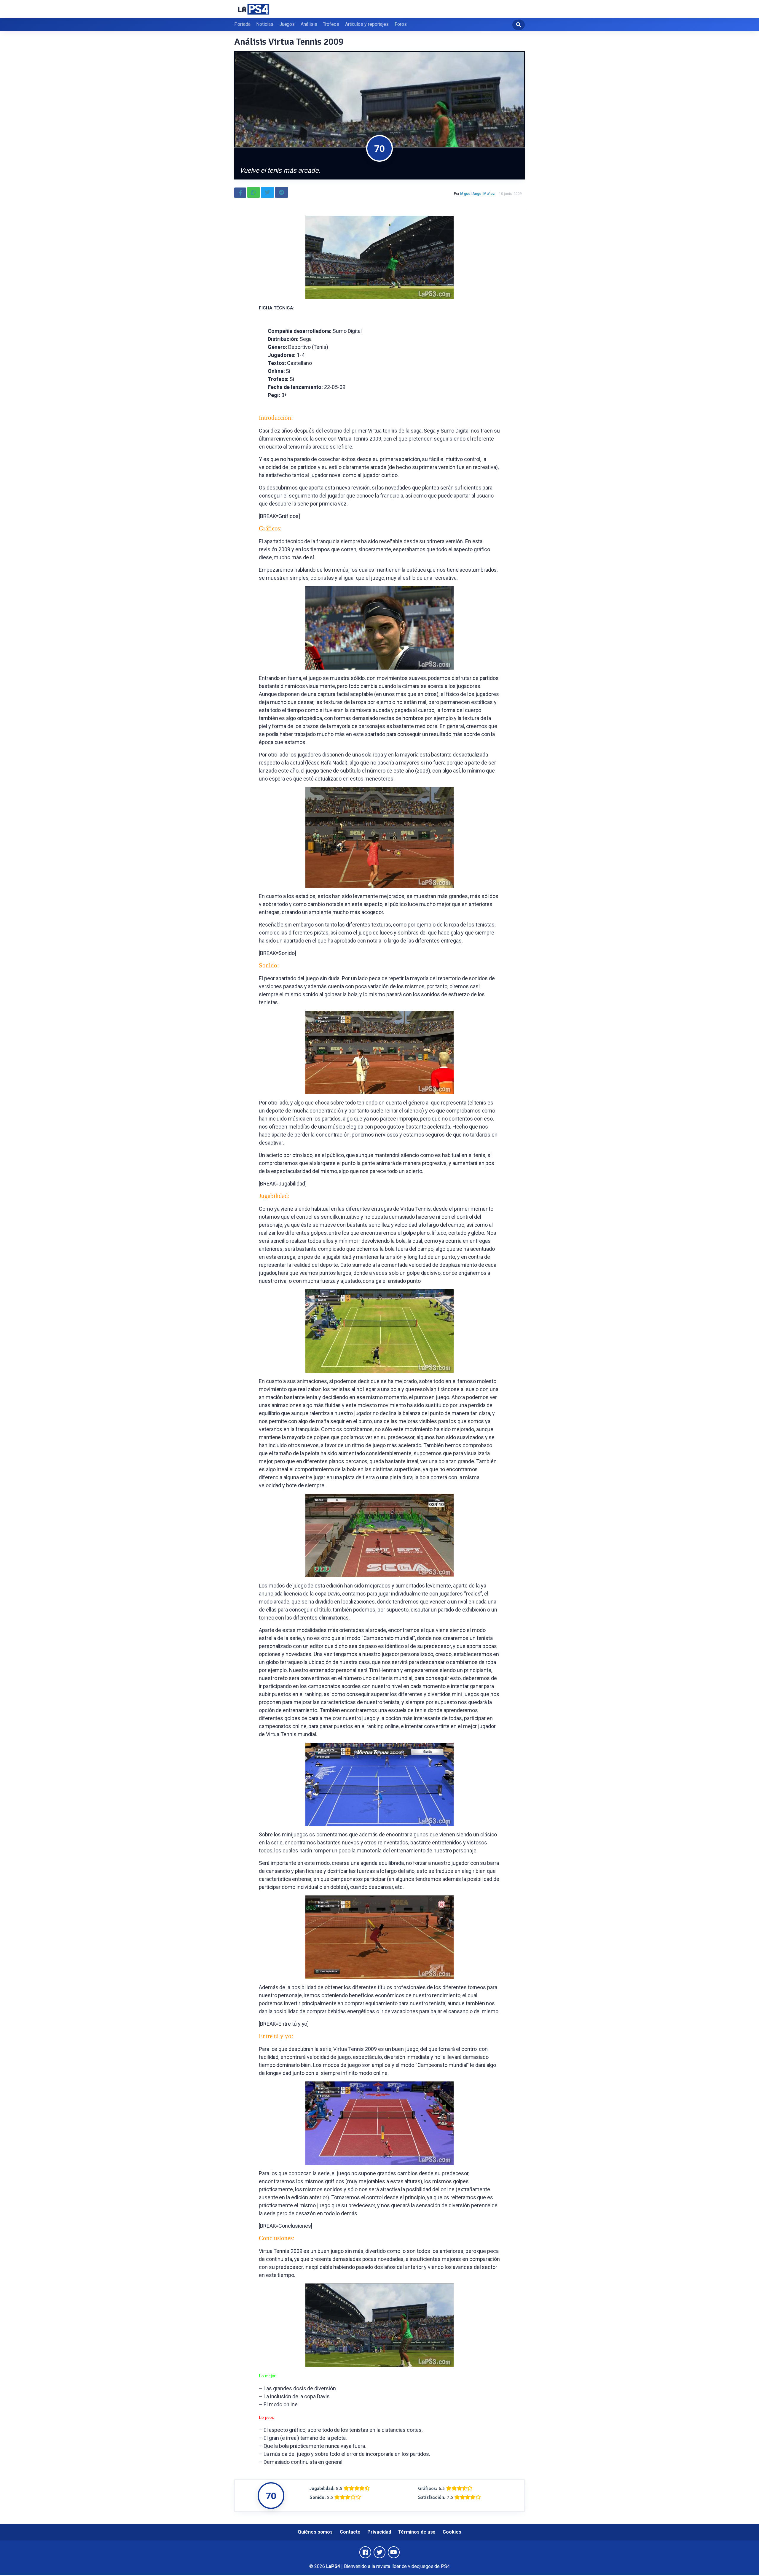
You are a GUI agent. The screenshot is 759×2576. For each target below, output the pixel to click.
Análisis (309, 24)
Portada (242, 24)
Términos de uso (417, 2532)
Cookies (452, 2532)
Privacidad (379, 2532)
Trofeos (331, 24)
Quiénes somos (315, 2532)
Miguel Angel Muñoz (478, 194)
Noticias (265, 24)
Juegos (287, 24)
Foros (401, 24)
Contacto (350, 2532)
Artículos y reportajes (367, 24)
